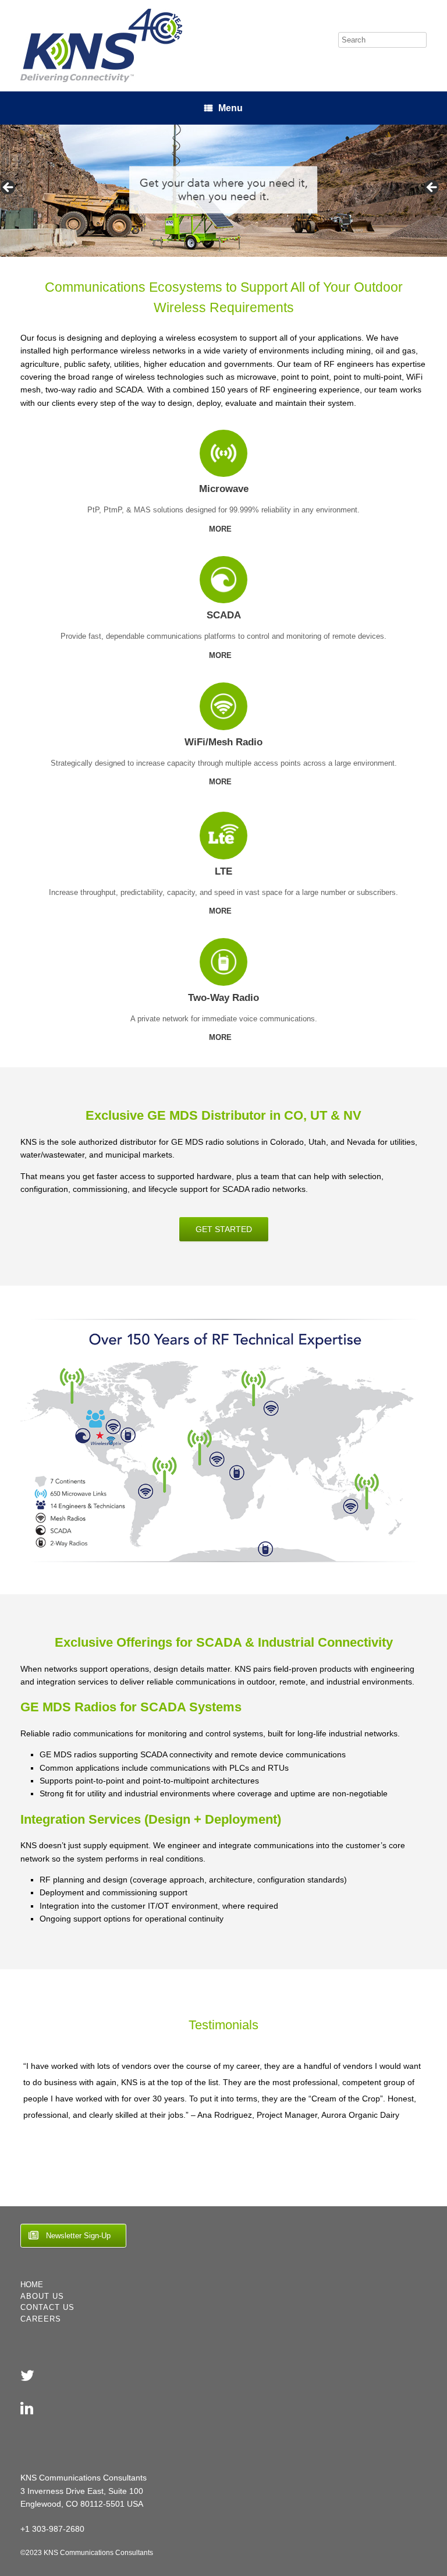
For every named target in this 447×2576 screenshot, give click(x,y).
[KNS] (101, 46)
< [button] (9, 188)
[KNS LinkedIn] (27, 2408)
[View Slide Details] (223, 191)
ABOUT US (42, 2296)
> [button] (432, 188)
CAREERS (41, 2319)
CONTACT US (47, 2307)
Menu (230, 108)
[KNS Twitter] (27, 2376)
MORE (221, 529)
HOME (32, 2285)
